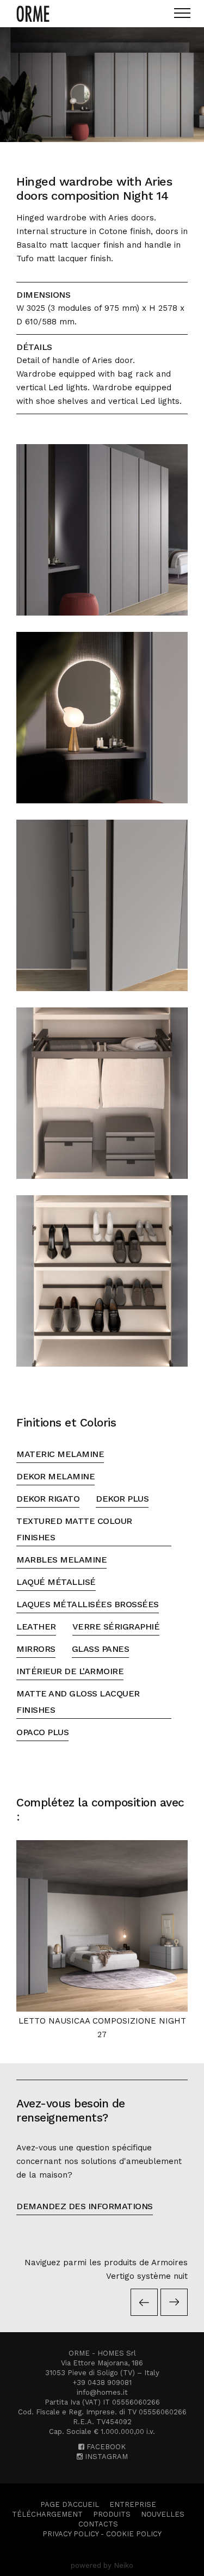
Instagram (105, 2457)
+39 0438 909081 (102, 2383)
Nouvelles (163, 2514)
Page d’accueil (70, 2504)
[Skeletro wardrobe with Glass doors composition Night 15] (174, 2302)
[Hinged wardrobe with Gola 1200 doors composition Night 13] (146, 2302)
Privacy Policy (70, 2534)
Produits (112, 2514)
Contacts (98, 2524)
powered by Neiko (102, 2565)
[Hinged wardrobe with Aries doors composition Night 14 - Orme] (102, 85)
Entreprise (133, 2504)
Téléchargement (47, 2514)
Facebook (105, 2447)
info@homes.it (102, 2392)
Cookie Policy (134, 2534)
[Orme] (33, 14)
